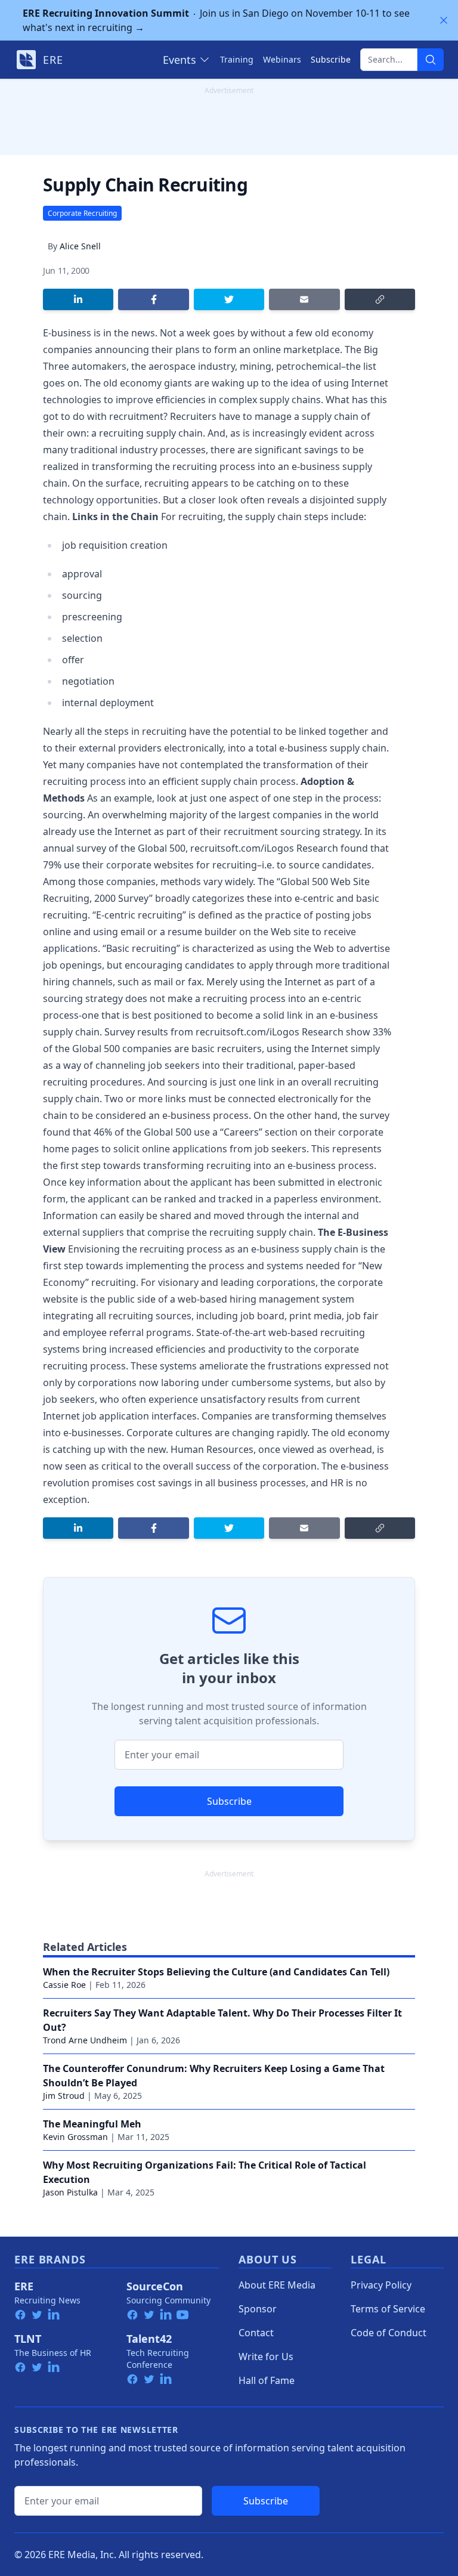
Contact (256, 2333)
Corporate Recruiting (82, 213)
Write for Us (266, 2357)
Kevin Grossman (75, 2137)
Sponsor (258, 2309)
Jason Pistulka (70, 2192)
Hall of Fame (267, 2380)
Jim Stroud (64, 2096)
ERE (24, 2286)
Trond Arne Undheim (85, 2040)
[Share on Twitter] (229, 299)
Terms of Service (388, 2309)
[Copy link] (380, 299)
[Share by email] (304, 299)
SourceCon (155, 2286)
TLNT (28, 2339)
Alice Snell (80, 246)
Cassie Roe (64, 1985)
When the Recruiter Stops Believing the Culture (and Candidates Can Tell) (216, 1972)
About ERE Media (277, 2285)
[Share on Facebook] (153, 299)
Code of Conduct (389, 2333)
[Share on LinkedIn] (78, 299)
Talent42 (149, 2339)
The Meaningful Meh (92, 2124)
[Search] (431, 60)
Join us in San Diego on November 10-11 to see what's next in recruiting (216, 20)
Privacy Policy (381, 2285)
